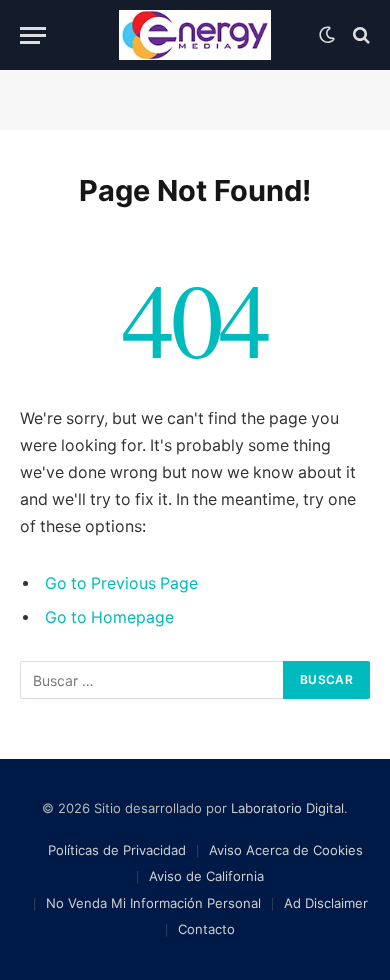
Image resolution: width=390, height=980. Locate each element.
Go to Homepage (109, 617)
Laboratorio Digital (287, 808)
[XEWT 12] (195, 35)
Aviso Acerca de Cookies (286, 850)
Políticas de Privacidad (117, 850)
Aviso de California (206, 876)
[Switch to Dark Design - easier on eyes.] (327, 35)
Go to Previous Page (121, 583)
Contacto (206, 929)
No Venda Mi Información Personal (153, 903)
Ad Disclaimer (326, 903)
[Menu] (33, 35)
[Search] (359, 35)
